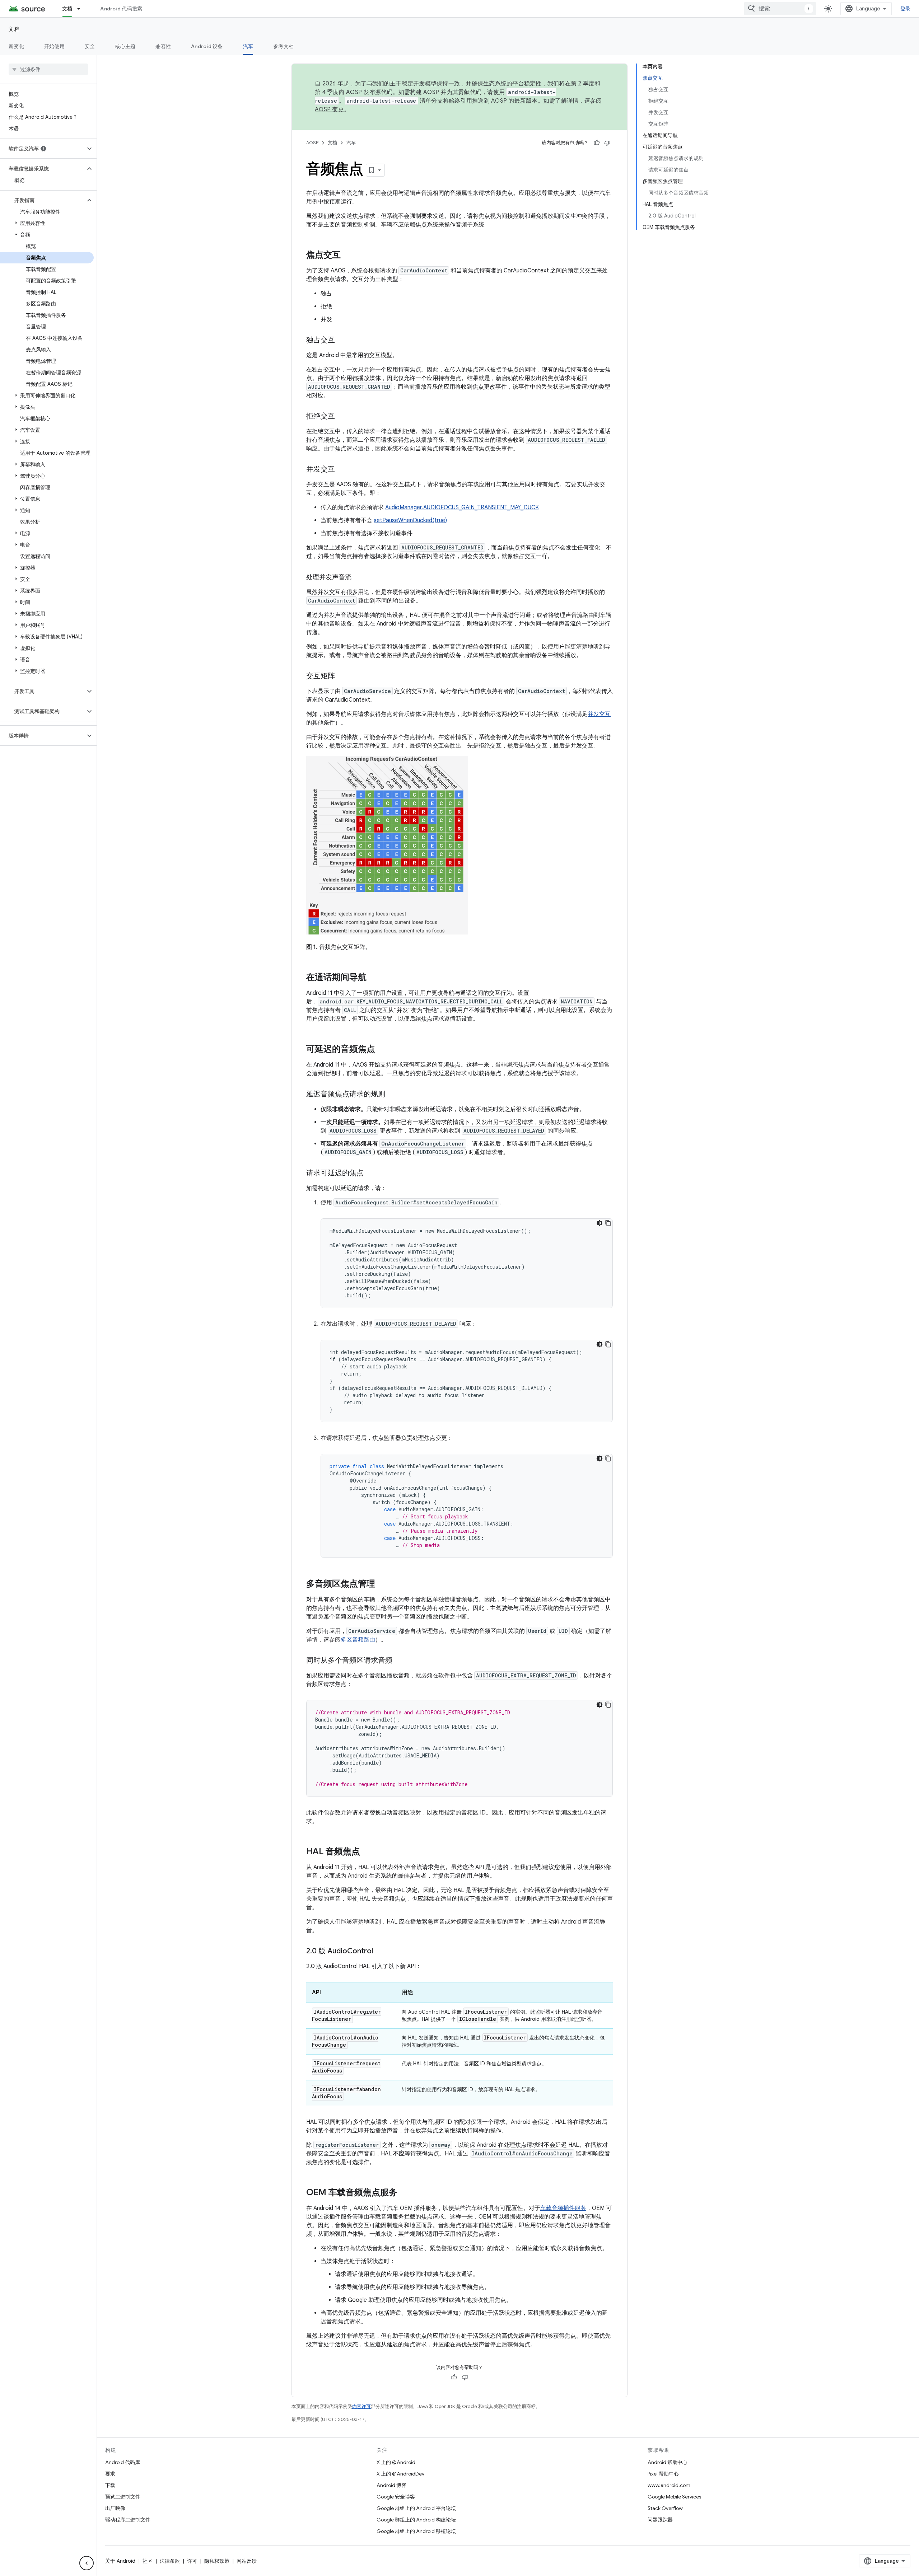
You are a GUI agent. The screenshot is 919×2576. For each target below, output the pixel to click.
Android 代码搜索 (121, 9)
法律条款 (170, 2561)
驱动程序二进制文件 (128, 2520)
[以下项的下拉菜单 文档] (82, 9)
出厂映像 (115, 2508)
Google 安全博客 (396, 2497)
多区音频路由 (358, 1640)
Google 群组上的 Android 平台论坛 (416, 2508)
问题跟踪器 (660, 2520)
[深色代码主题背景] (600, 1223)
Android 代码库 (123, 2462)
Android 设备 (207, 46)
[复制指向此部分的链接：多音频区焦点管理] (382, 1584)
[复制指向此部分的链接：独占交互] (342, 341)
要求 (110, 2474)
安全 (90, 46)
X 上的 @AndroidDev (400, 2474)
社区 (148, 2561)
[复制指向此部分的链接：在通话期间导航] (374, 978)
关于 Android (120, 2561)
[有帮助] (597, 143)
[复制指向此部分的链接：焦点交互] (348, 256)
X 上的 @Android (396, 2462)
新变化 (16, 46)
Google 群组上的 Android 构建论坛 (416, 2520)
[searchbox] (48, 69)
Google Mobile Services (674, 2497)
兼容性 (163, 46)
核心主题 (125, 46)
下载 (110, 2485)
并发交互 (599, 714)
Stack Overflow (665, 2508)
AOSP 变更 (329, 109)
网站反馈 (247, 2561)
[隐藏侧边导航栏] (87, 2563)
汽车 (248, 46)
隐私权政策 (217, 2561)
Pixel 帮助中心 (663, 2474)
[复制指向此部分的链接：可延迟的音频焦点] (382, 1050)
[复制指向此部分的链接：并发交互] (342, 470)
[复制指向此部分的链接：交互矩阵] (342, 676)
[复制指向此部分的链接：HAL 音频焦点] (367, 1852)
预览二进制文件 (123, 2497)
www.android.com (669, 2485)
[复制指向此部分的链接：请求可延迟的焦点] (371, 1174)
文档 (67, 9)
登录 (906, 9)
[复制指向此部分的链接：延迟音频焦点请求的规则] (392, 1095)
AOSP (312, 143)
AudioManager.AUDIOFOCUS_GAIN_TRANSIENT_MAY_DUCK (462, 507)
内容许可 (361, 2406)
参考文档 (283, 46)
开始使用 (54, 46)
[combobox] (780, 9)
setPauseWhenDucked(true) (410, 520)
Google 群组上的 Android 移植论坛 (416, 2531)
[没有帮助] (607, 143)
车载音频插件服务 (563, 2208)
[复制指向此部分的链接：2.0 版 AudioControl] (380, 1952)
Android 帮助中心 (668, 2462)
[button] (43, 149)
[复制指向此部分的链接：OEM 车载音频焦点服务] (405, 2193)
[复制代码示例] (608, 1223)
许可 (192, 2561)
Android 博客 (391, 2485)
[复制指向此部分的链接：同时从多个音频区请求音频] (400, 1661)
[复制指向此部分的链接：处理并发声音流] (359, 578)
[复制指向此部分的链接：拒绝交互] (342, 417)
